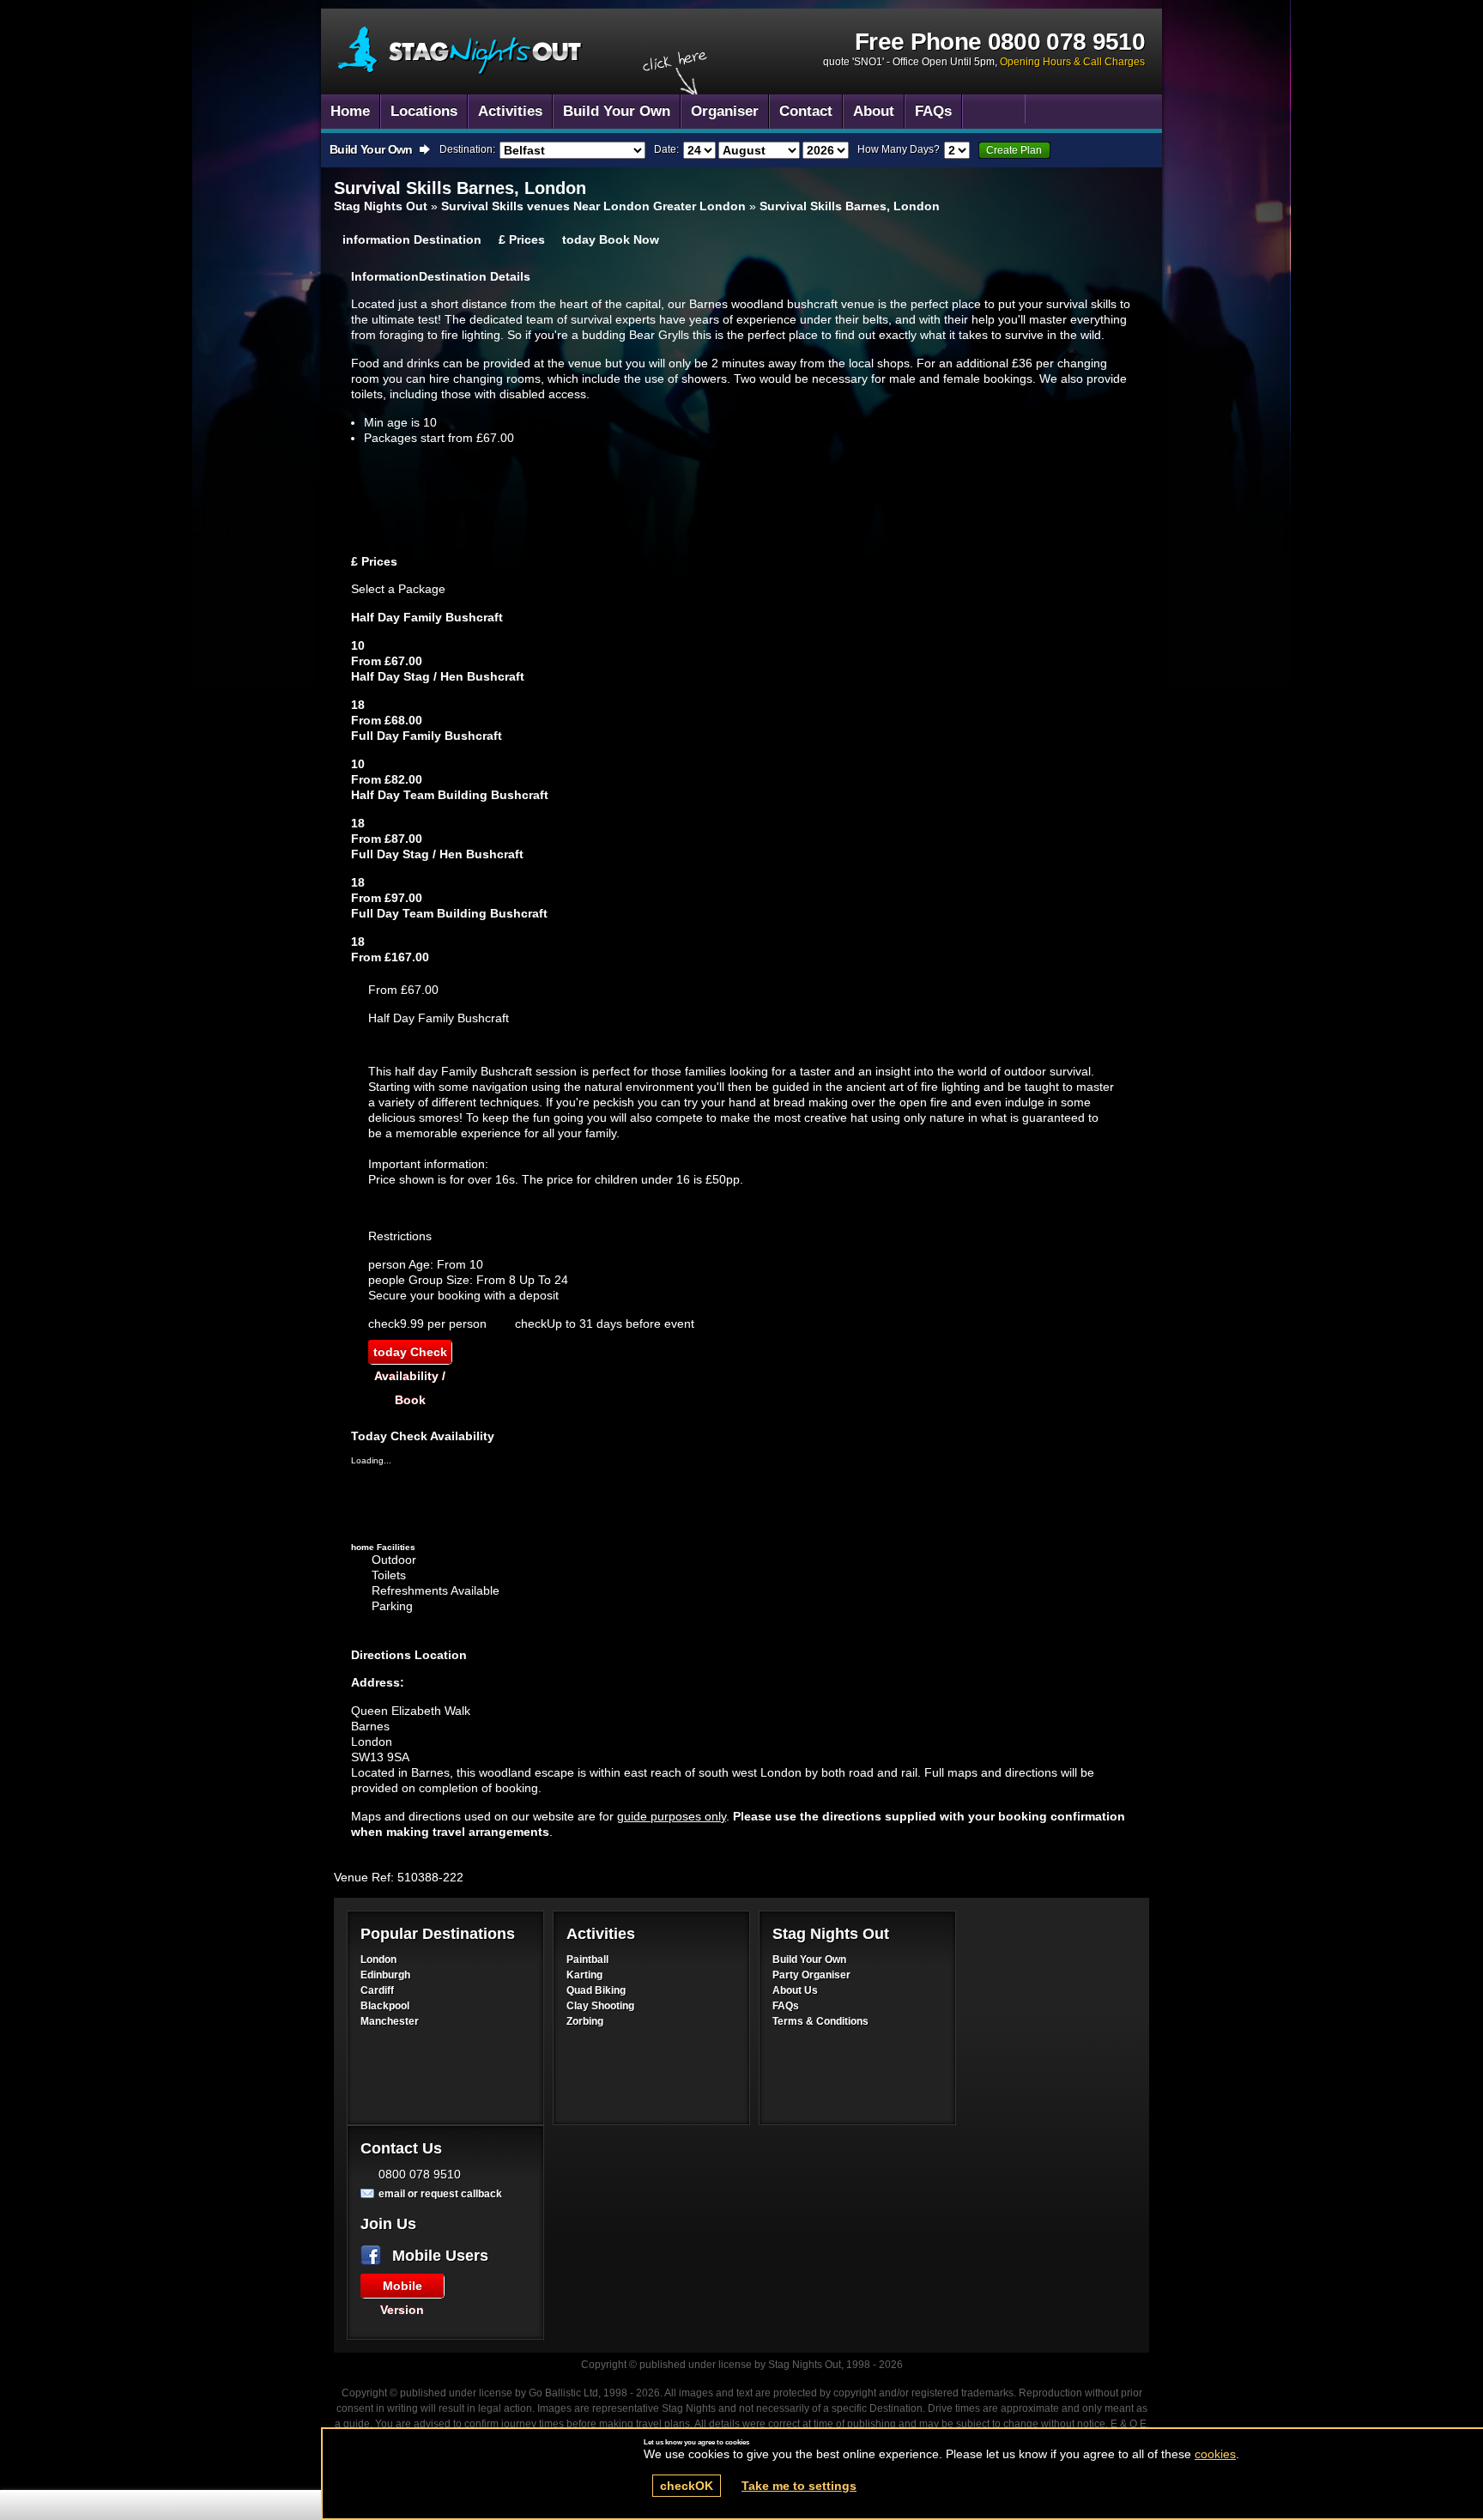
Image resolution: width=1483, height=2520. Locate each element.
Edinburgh (385, 1975)
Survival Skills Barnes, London (460, 51)
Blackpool (385, 2006)
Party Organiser (811, 1975)
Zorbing (585, 2021)
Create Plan (1014, 150)
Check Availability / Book (410, 1354)
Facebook (374, 2256)
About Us (795, 1990)
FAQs (786, 2006)
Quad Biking (596, 1990)
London (378, 1960)
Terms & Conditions (820, 2021)
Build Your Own (809, 1960)
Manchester (390, 2021)
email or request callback (440, 2194)
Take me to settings (799, 2486)
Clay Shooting (600, 2006)
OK (687, 2486)
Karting (584, 1975)
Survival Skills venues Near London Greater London (593, 206)
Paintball (587, 1960)
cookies (1215, 2454)
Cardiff (377, 1990)
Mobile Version (402, 2288)
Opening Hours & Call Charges (1072, 62)
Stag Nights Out (381, 206)
